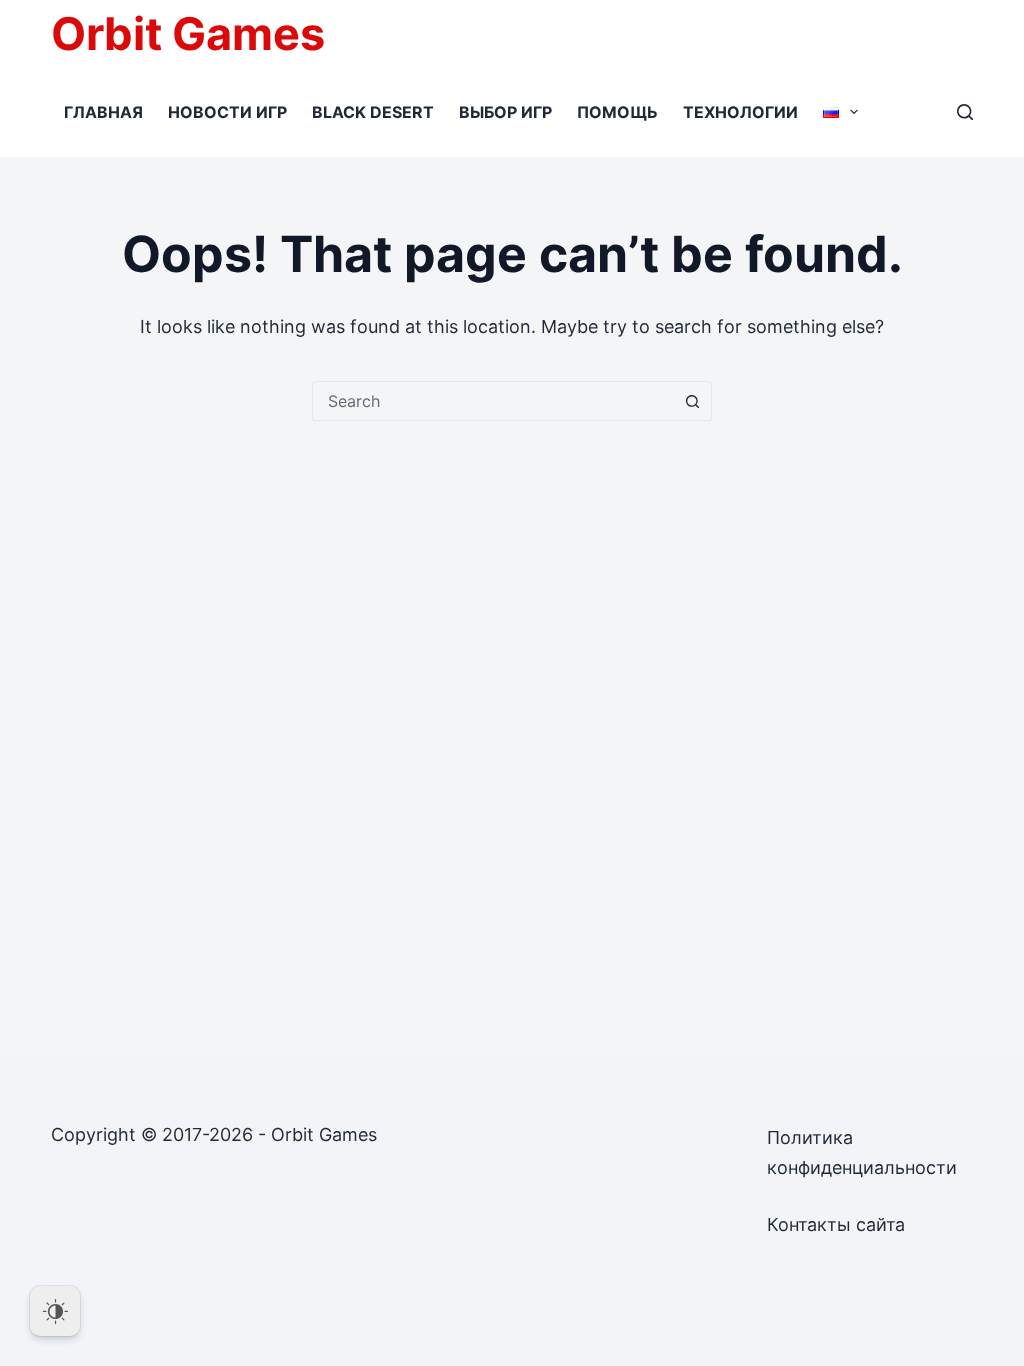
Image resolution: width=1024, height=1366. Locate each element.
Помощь (617, 112)
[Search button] (692, 401)
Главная (103, 112)
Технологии (740, 112)
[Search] (965, 112)
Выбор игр (505, 112)
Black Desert (373, 112)
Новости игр (227, 112)
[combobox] (493, 401)
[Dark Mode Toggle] (55, 1311)
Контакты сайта (836, 1224)
